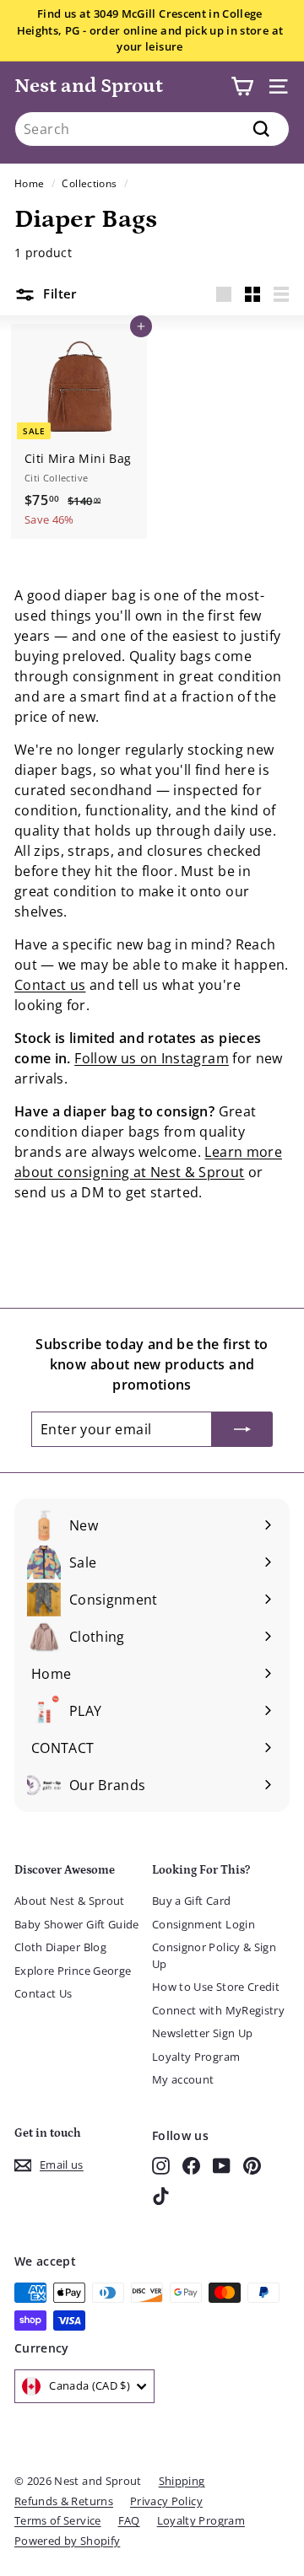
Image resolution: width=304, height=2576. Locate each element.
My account (183, 2079)
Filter (58, 293)
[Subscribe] (242, 1429)
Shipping (182, 2481)
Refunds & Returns (64, 2501)
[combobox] (152, 129)
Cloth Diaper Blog (60, 1947)
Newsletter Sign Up (202, 2033)
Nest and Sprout (89, 86)
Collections (89, 183)
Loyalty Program (196, 2057)
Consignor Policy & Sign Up (214, 1955)
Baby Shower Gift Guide (77, 1924)
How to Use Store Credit (216, 1987)
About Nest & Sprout (70, 1901)
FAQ (129, 2520)
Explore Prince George (73, 1971)
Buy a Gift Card (191, 1901)
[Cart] (242, 86)
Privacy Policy (166, 2501)
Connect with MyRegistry (218, 2010)
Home (29, 183)
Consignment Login (204, 1924)
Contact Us (43, 1993)
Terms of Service (58, 2520)
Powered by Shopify (67, 2541)
